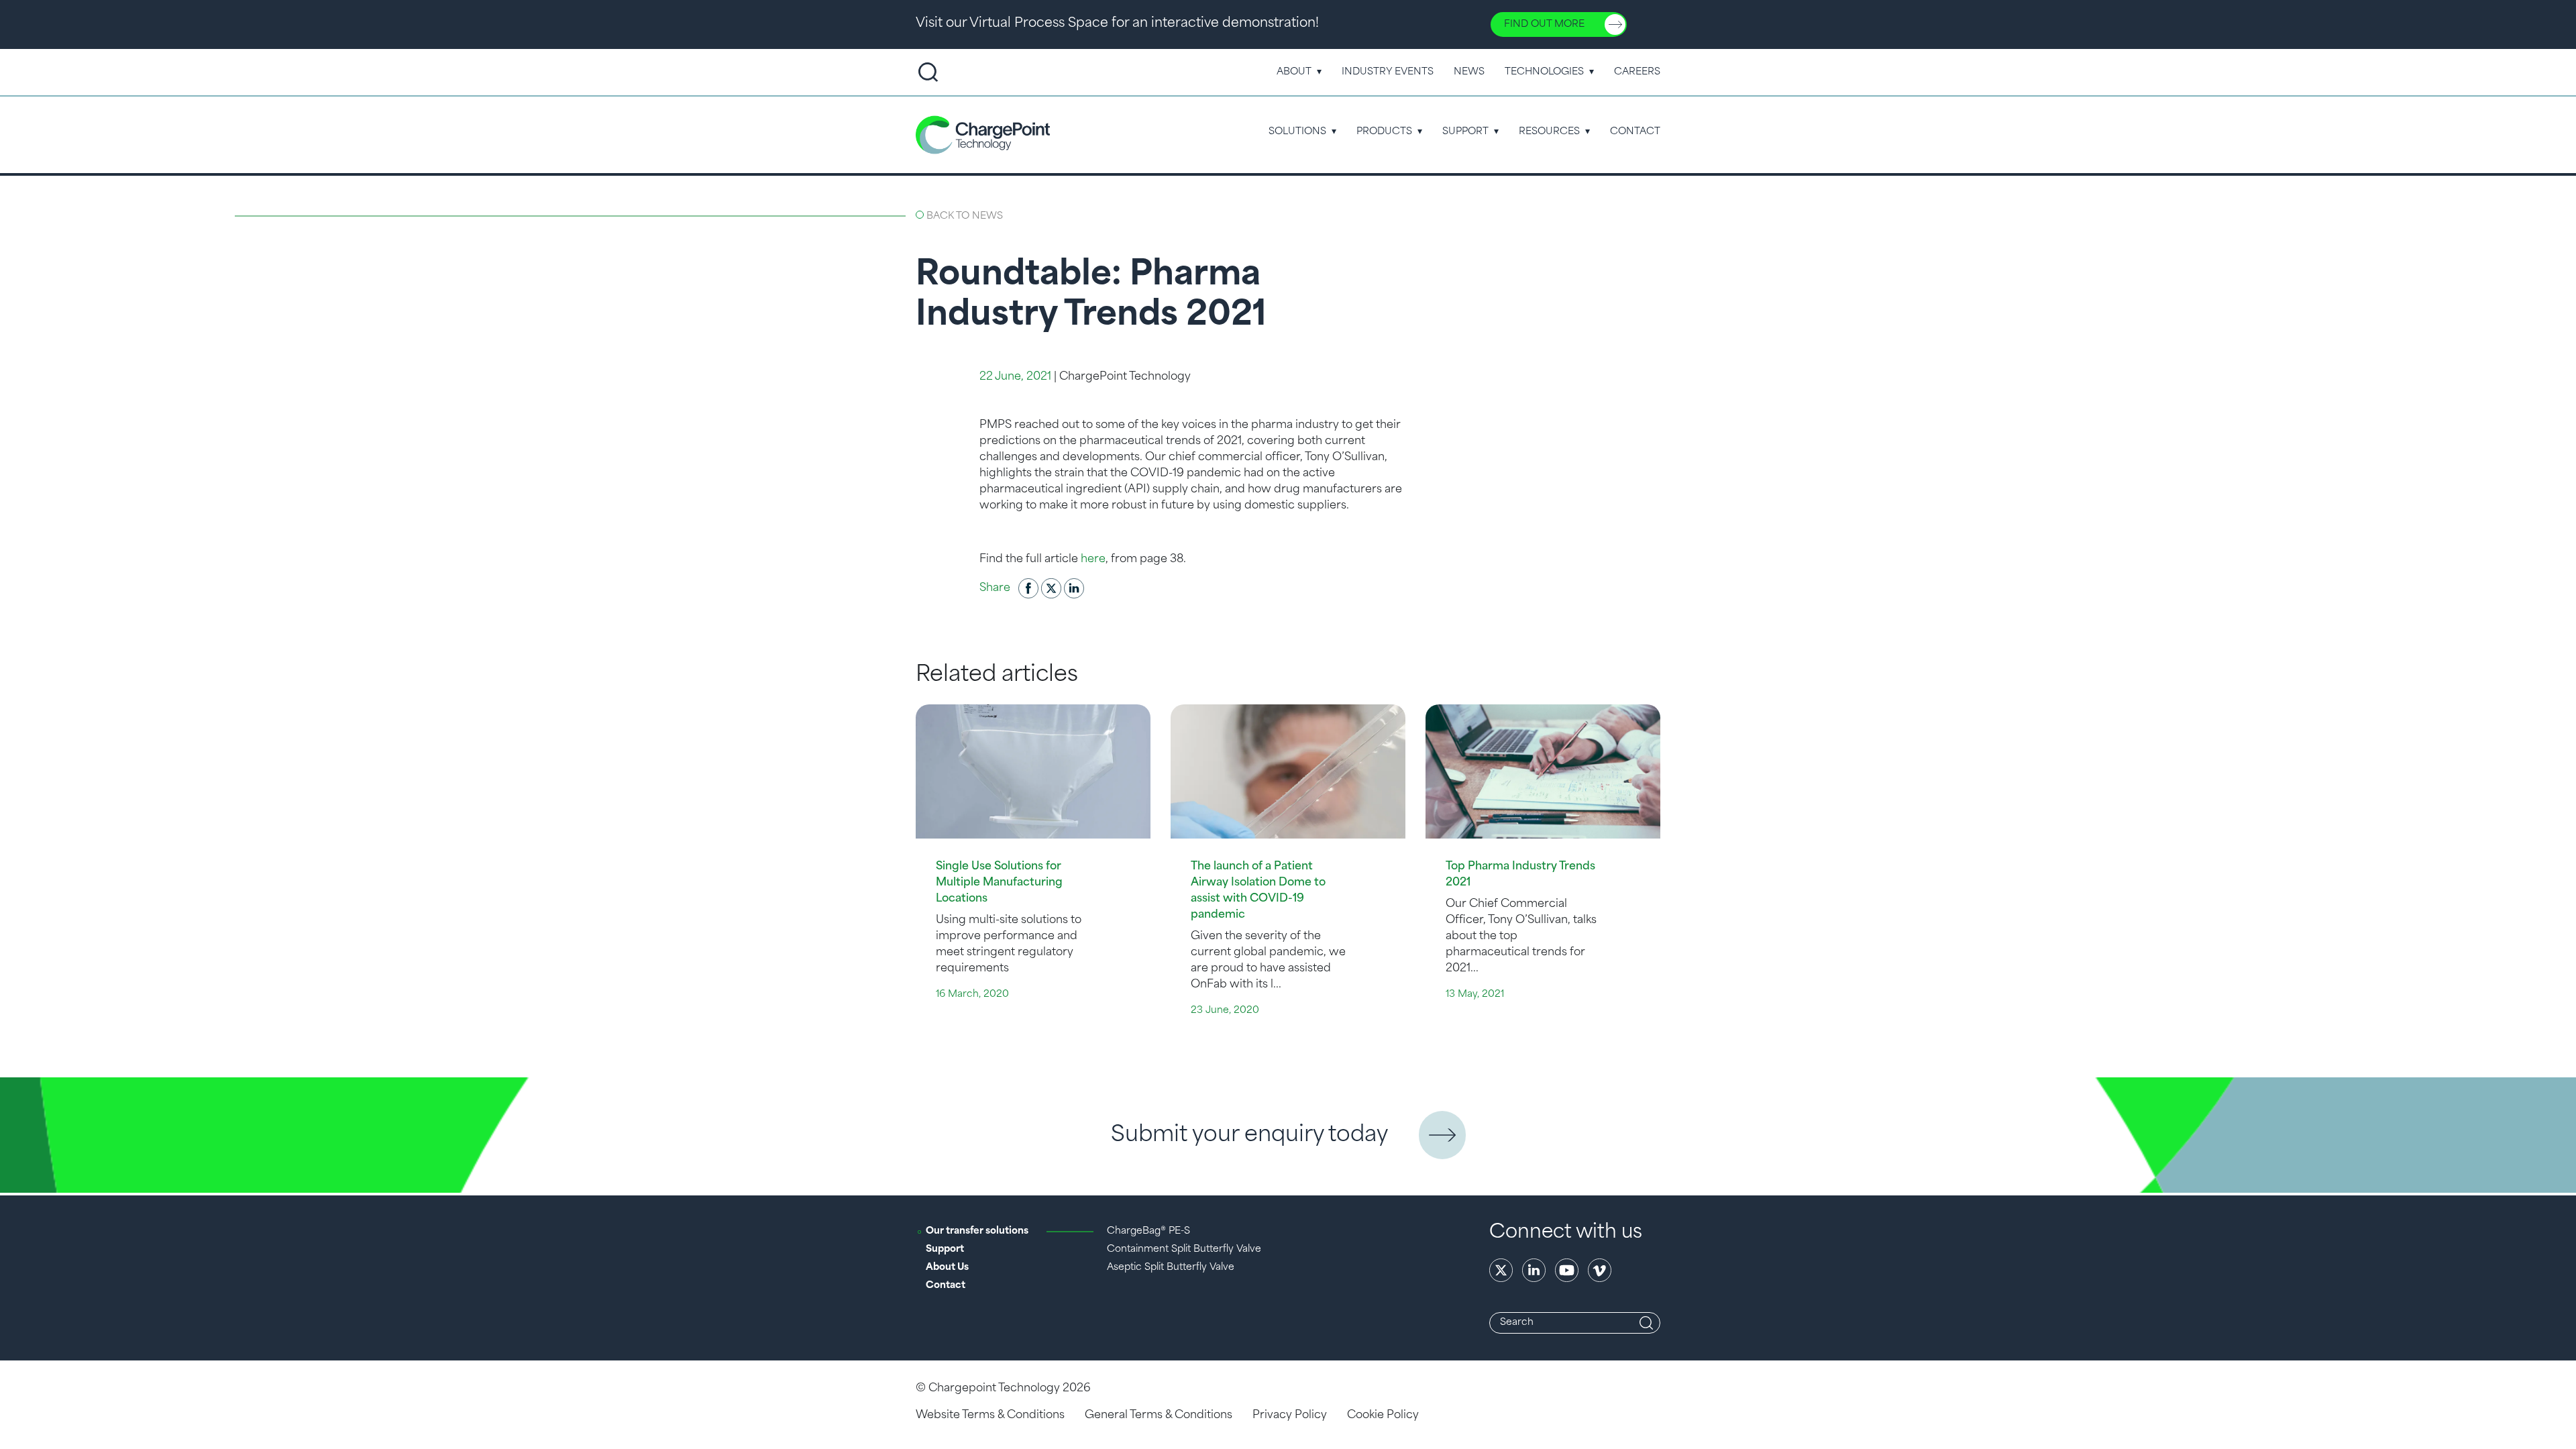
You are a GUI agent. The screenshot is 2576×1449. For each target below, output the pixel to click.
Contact (1635, 132)
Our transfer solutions (977, 1231)
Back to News (965, 216)
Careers (1637, 72)
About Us (947, 1268)
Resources (1549, 132)
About (1294, 72)
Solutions (1297, 132)
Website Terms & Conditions (990, 1415)
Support (1465, 132)
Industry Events (1388, 72)
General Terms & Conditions (1159, 1415)
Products (1384, 132)
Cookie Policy (1383, 1415)
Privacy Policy (1290, 1415)
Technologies (1544, 72)
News (1469, 72)
